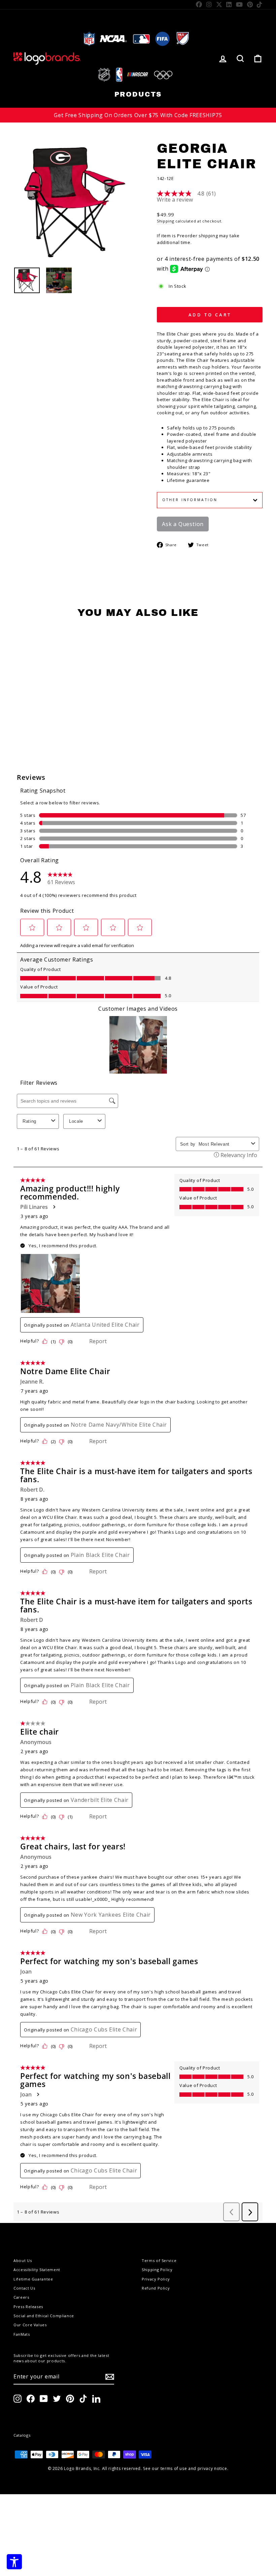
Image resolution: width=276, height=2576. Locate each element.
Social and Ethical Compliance (44, 2316)
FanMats (22, 2334)
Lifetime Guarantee (33, 2279)
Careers (21, 2297)
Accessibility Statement (37, 2270)
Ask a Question (183, 524)
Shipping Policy (157, 2270)
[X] (219, 4)
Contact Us (24, 2288)
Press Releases (28, 2307)
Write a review (175, 200)
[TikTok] (260, 4)
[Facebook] (199, 4)
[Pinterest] (250, 4)
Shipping (165, 221)
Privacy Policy (156, 2279)
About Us (23, 2260)
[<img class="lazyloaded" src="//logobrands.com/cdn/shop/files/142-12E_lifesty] (59, 280)
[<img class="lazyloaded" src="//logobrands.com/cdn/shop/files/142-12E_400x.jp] (27, 280)
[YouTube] (239, 4)
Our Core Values (30, 2325)
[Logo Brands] (47, 58)
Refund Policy (156, 2288)
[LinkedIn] (229, 4)
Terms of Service (159, 2260)
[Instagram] (209, 4)
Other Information (190, 500)
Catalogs (22, 2435)
